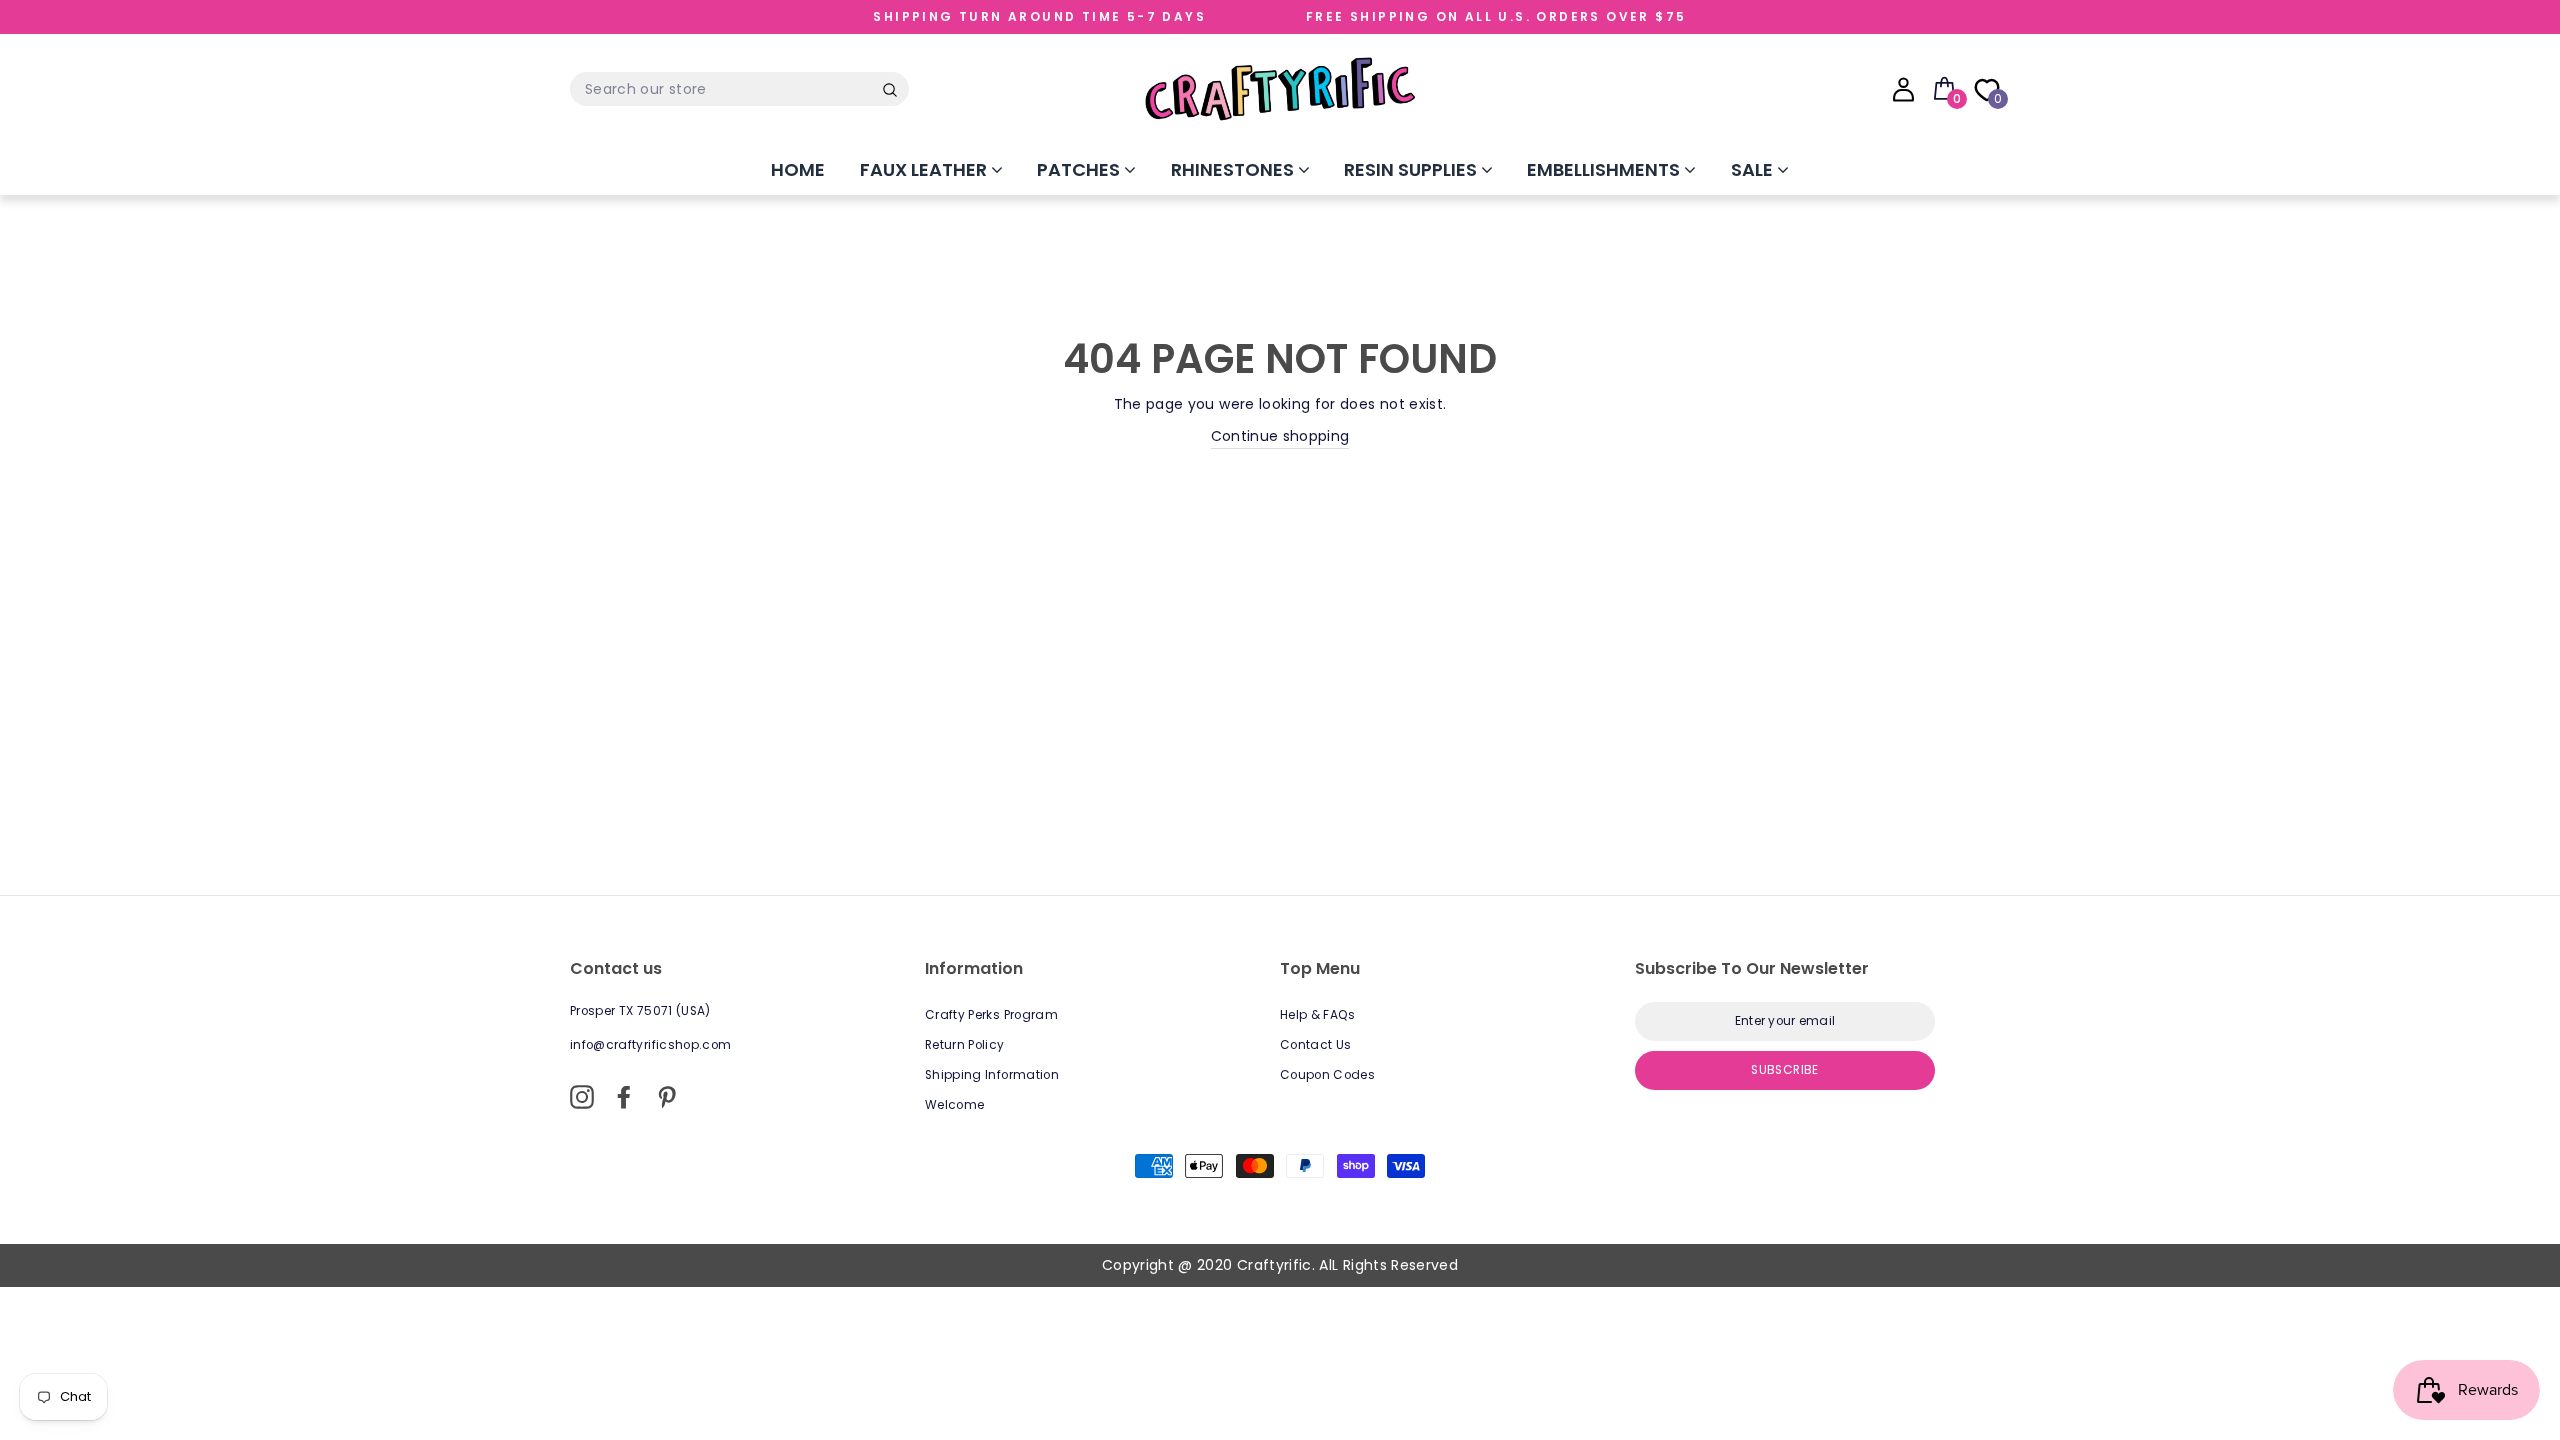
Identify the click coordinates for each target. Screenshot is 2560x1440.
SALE (1754, 169)
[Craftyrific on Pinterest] (667, 1097)
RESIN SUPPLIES (1412, 169)
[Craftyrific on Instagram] (582, 1097)
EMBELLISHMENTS (1605, 169)
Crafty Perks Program (991, 1015)
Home (798, 169)
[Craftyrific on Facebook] (624, 1097)
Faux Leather (925, 169)
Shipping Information (992, 1075)
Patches (1080, 169)
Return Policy (965, 1045)
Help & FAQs (1318, 1015)
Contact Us (1316, 1045)
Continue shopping (1280, 436)
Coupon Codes (1327, 1075)
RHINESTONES (1234, 169)
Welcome (954, 1105)
